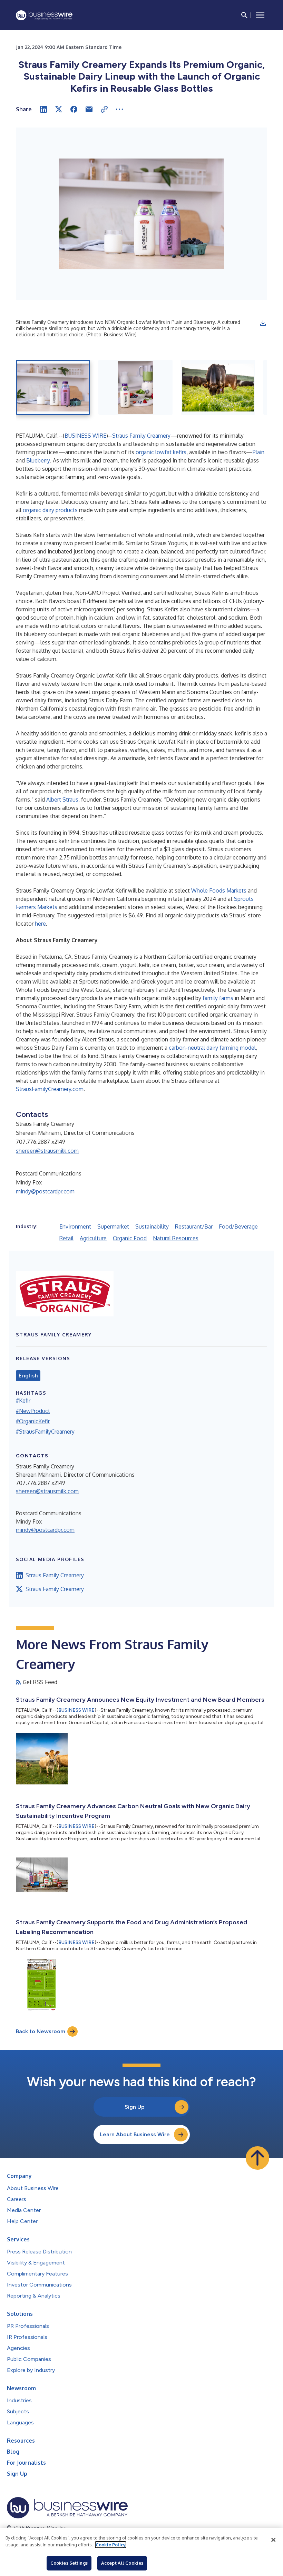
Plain (258, 452)
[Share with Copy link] (104, 109)
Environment (75, 1226)
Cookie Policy (111, 2545)
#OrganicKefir (33, 1421)
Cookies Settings (69, 2563)
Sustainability (152, 1226)
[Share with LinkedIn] (43, 109)
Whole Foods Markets (219, 890)
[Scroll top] (257, 2158)
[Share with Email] (89, 109)
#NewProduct (33, 1411)
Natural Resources (176, 1238)
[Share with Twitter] (59, 109)
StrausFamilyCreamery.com (50, 1089)
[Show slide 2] (135, 387)
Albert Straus (62, 800)
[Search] (244, 15)
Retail (66, 1238)
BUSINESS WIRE (85, 436)
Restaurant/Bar (194, 1226)
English (28, 1376)
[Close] (273, 2540)
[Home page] (44, 15)
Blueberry (38, 460)
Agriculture (93, 1238)
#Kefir (23, 1401)
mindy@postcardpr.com (45, 1191)
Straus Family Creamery (141, 436)
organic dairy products (50, 510)
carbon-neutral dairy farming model (212, 1048)
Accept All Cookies (122, 2563)
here (40, 924)
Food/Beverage (238, 1226)
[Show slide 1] (53, 387)
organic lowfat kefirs (161, 452)
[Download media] (263, 323)
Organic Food (130, 1238)
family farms (218, 998)
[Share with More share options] (119, 109)
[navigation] (260, 15)
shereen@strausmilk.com (47, 1151)
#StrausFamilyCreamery (45, 1432)
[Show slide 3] (218, 387)
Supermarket (113, 1226)
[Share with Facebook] (74, 109)
